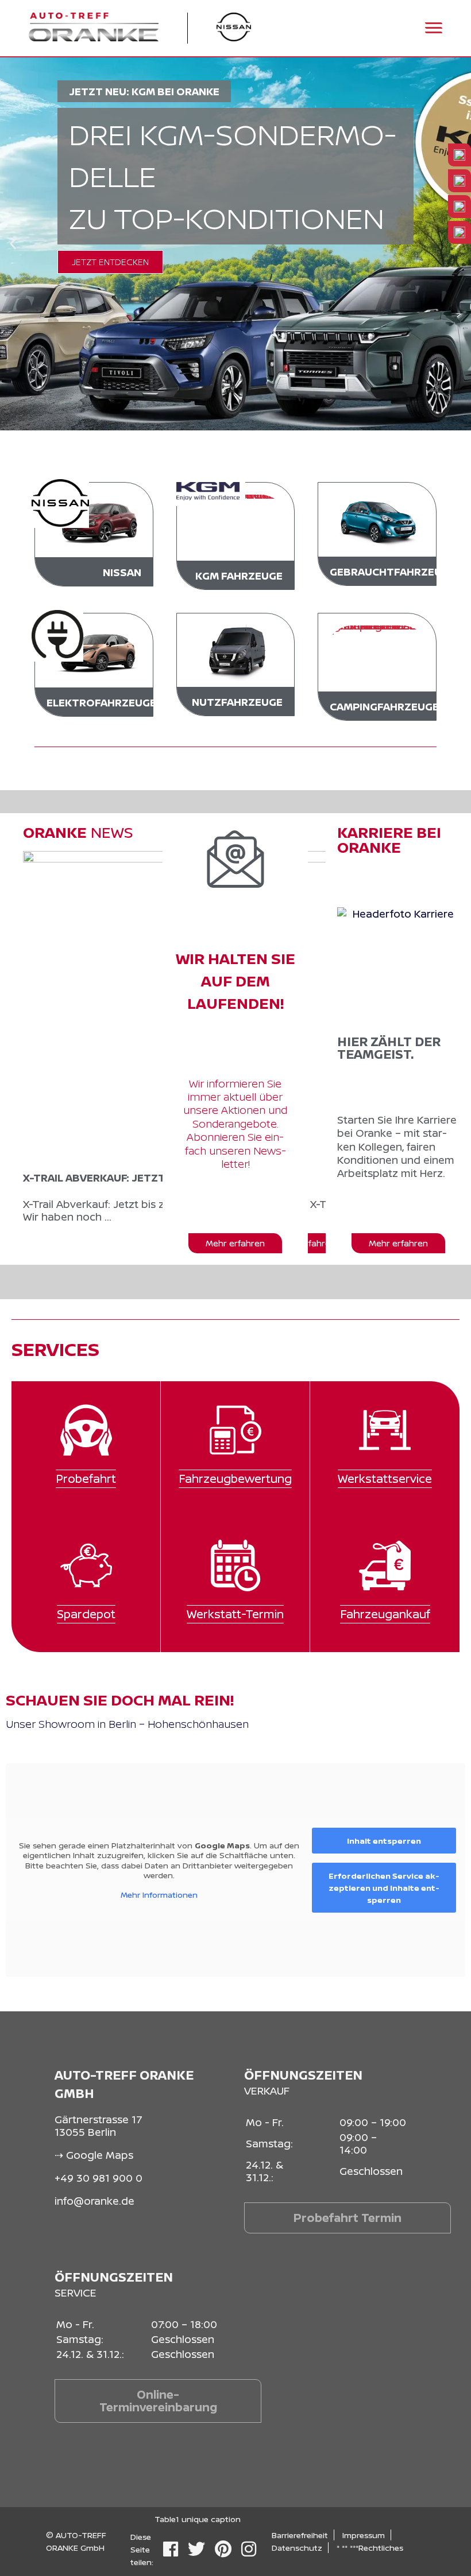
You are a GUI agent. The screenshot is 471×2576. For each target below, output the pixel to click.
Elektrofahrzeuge (101, 702)
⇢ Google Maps (94, 2155)
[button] (13, 244)
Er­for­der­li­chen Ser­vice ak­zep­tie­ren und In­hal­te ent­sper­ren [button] (384, 1888)
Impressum (364, 2535)
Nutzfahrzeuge (237, 702)
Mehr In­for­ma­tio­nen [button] (159, 1895)
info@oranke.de (94, 2201)
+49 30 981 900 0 (99, 2178)
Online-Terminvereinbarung (158, 2401)
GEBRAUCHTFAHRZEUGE (393, 572)
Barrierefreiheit (300, 2535)
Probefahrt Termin (348, 2218)
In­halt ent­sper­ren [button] (384, 1841)
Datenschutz (297, 2548)
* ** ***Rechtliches (370, 2548)
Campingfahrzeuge (384, 706)
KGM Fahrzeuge (239, 576)
